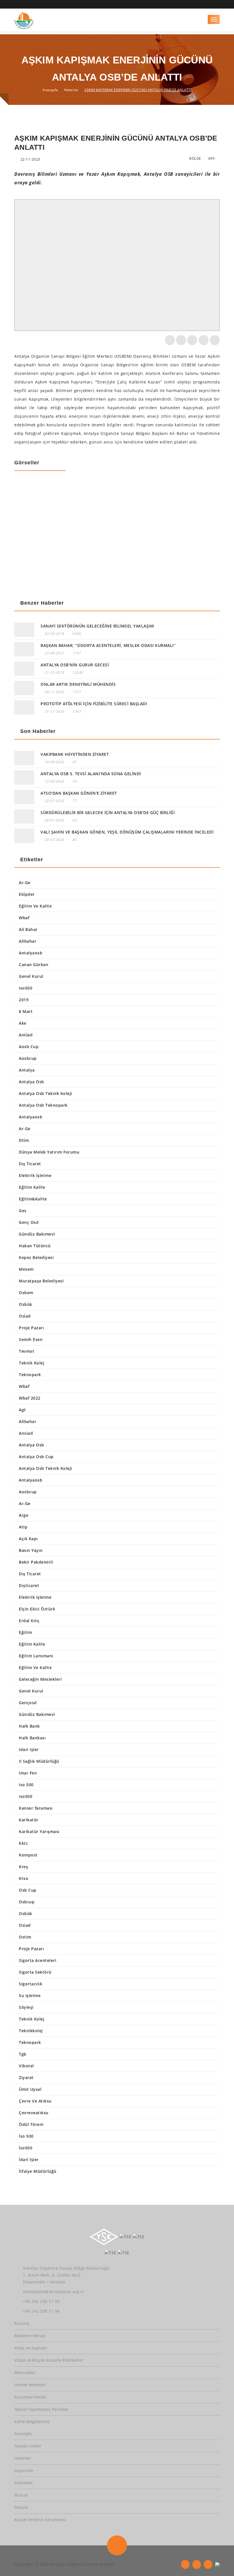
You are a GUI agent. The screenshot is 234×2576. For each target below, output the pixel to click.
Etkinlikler (24, 2483)
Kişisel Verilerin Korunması (40, 2520)
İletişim (21, 2507)
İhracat (21, 2495)
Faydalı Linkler (28, 2446)
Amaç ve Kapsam (31, 2348)
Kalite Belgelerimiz (32, 2422)
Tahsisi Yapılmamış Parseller (41, 2409)
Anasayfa (50, 90)
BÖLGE (195, 158)
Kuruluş (22, 2323)
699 (212, 158)
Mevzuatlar (25, 2372)
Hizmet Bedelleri (30, 2385)
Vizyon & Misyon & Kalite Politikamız (49, 2360)
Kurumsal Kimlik (30, 2397)
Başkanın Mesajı (30, 2336)
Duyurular (24, 2470)
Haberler (71, 90)
